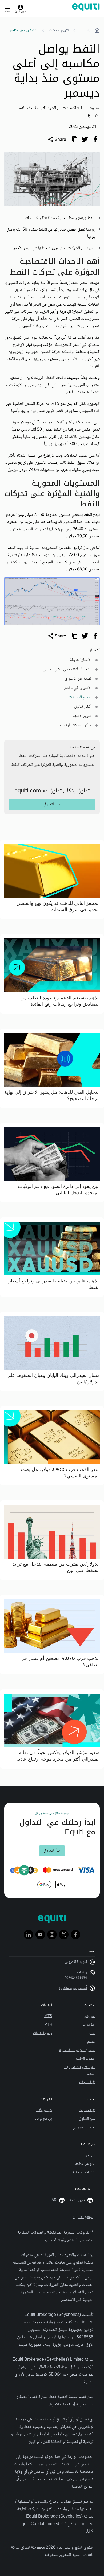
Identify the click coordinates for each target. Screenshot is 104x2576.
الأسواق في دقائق (78, 688)
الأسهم (91, 2042)
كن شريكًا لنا (44, 2110)
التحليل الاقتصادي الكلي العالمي (67, 669)
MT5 (48, 2016)
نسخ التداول (87, 2119)
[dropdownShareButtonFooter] (57, 636)
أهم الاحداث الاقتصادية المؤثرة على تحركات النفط (57, 756)
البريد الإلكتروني (76, 1962)
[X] (64, 1935)
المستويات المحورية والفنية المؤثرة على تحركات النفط (53, 765)
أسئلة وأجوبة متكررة (73, 1988)
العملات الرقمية (85, 2059)
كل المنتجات (87, 2082)
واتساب (82, 1973)
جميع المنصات (43, 2033)
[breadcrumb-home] (97, 30)
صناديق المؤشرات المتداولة (77, 2050)
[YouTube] (40, 1935)
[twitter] (85, 139)
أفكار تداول (83, 707)
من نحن (90, 2155)
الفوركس (89, 2016)
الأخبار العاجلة (81, 660)
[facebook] (95, 139)
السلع (92, 2033)
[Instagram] (52, 1935)
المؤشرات (89, 2025)
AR (54, 2200)
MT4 (48, 2025)
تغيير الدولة (77, 2200)
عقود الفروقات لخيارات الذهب (80, 2071)
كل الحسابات (87, 2110)
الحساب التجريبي (84, 2127)
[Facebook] (75, 1935)
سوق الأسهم (82, 716)
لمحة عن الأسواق (78, 679)
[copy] (74, 139)
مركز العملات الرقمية (75, 725)
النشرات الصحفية (84, 2173)
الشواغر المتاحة (85, 2164)
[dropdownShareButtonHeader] (57, 139)
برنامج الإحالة (43, 2119)
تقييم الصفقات (59, 30)
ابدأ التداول (52, 804)
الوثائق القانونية (83, 2217)
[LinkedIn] (29, 1935)
